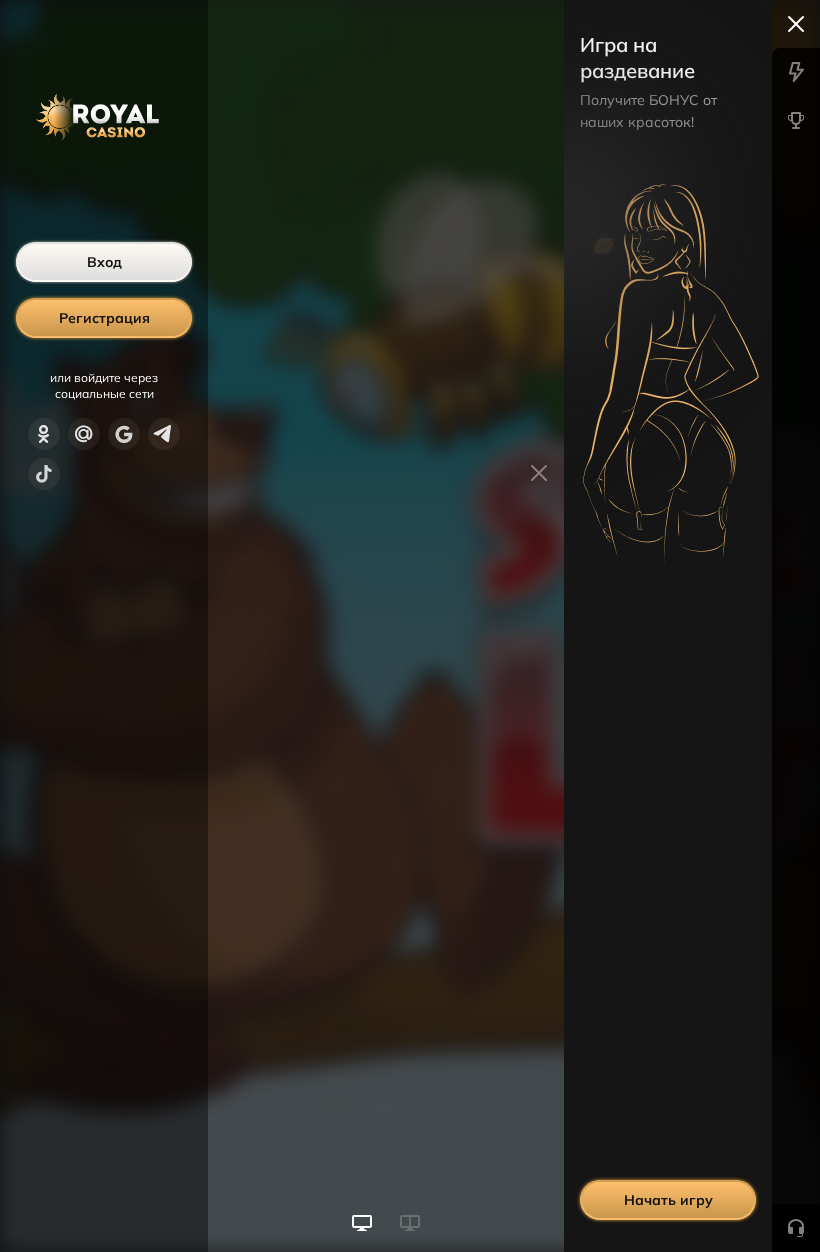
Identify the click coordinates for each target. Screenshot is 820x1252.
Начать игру (668, 1200)
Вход (104, 262)
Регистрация (104, 318)
